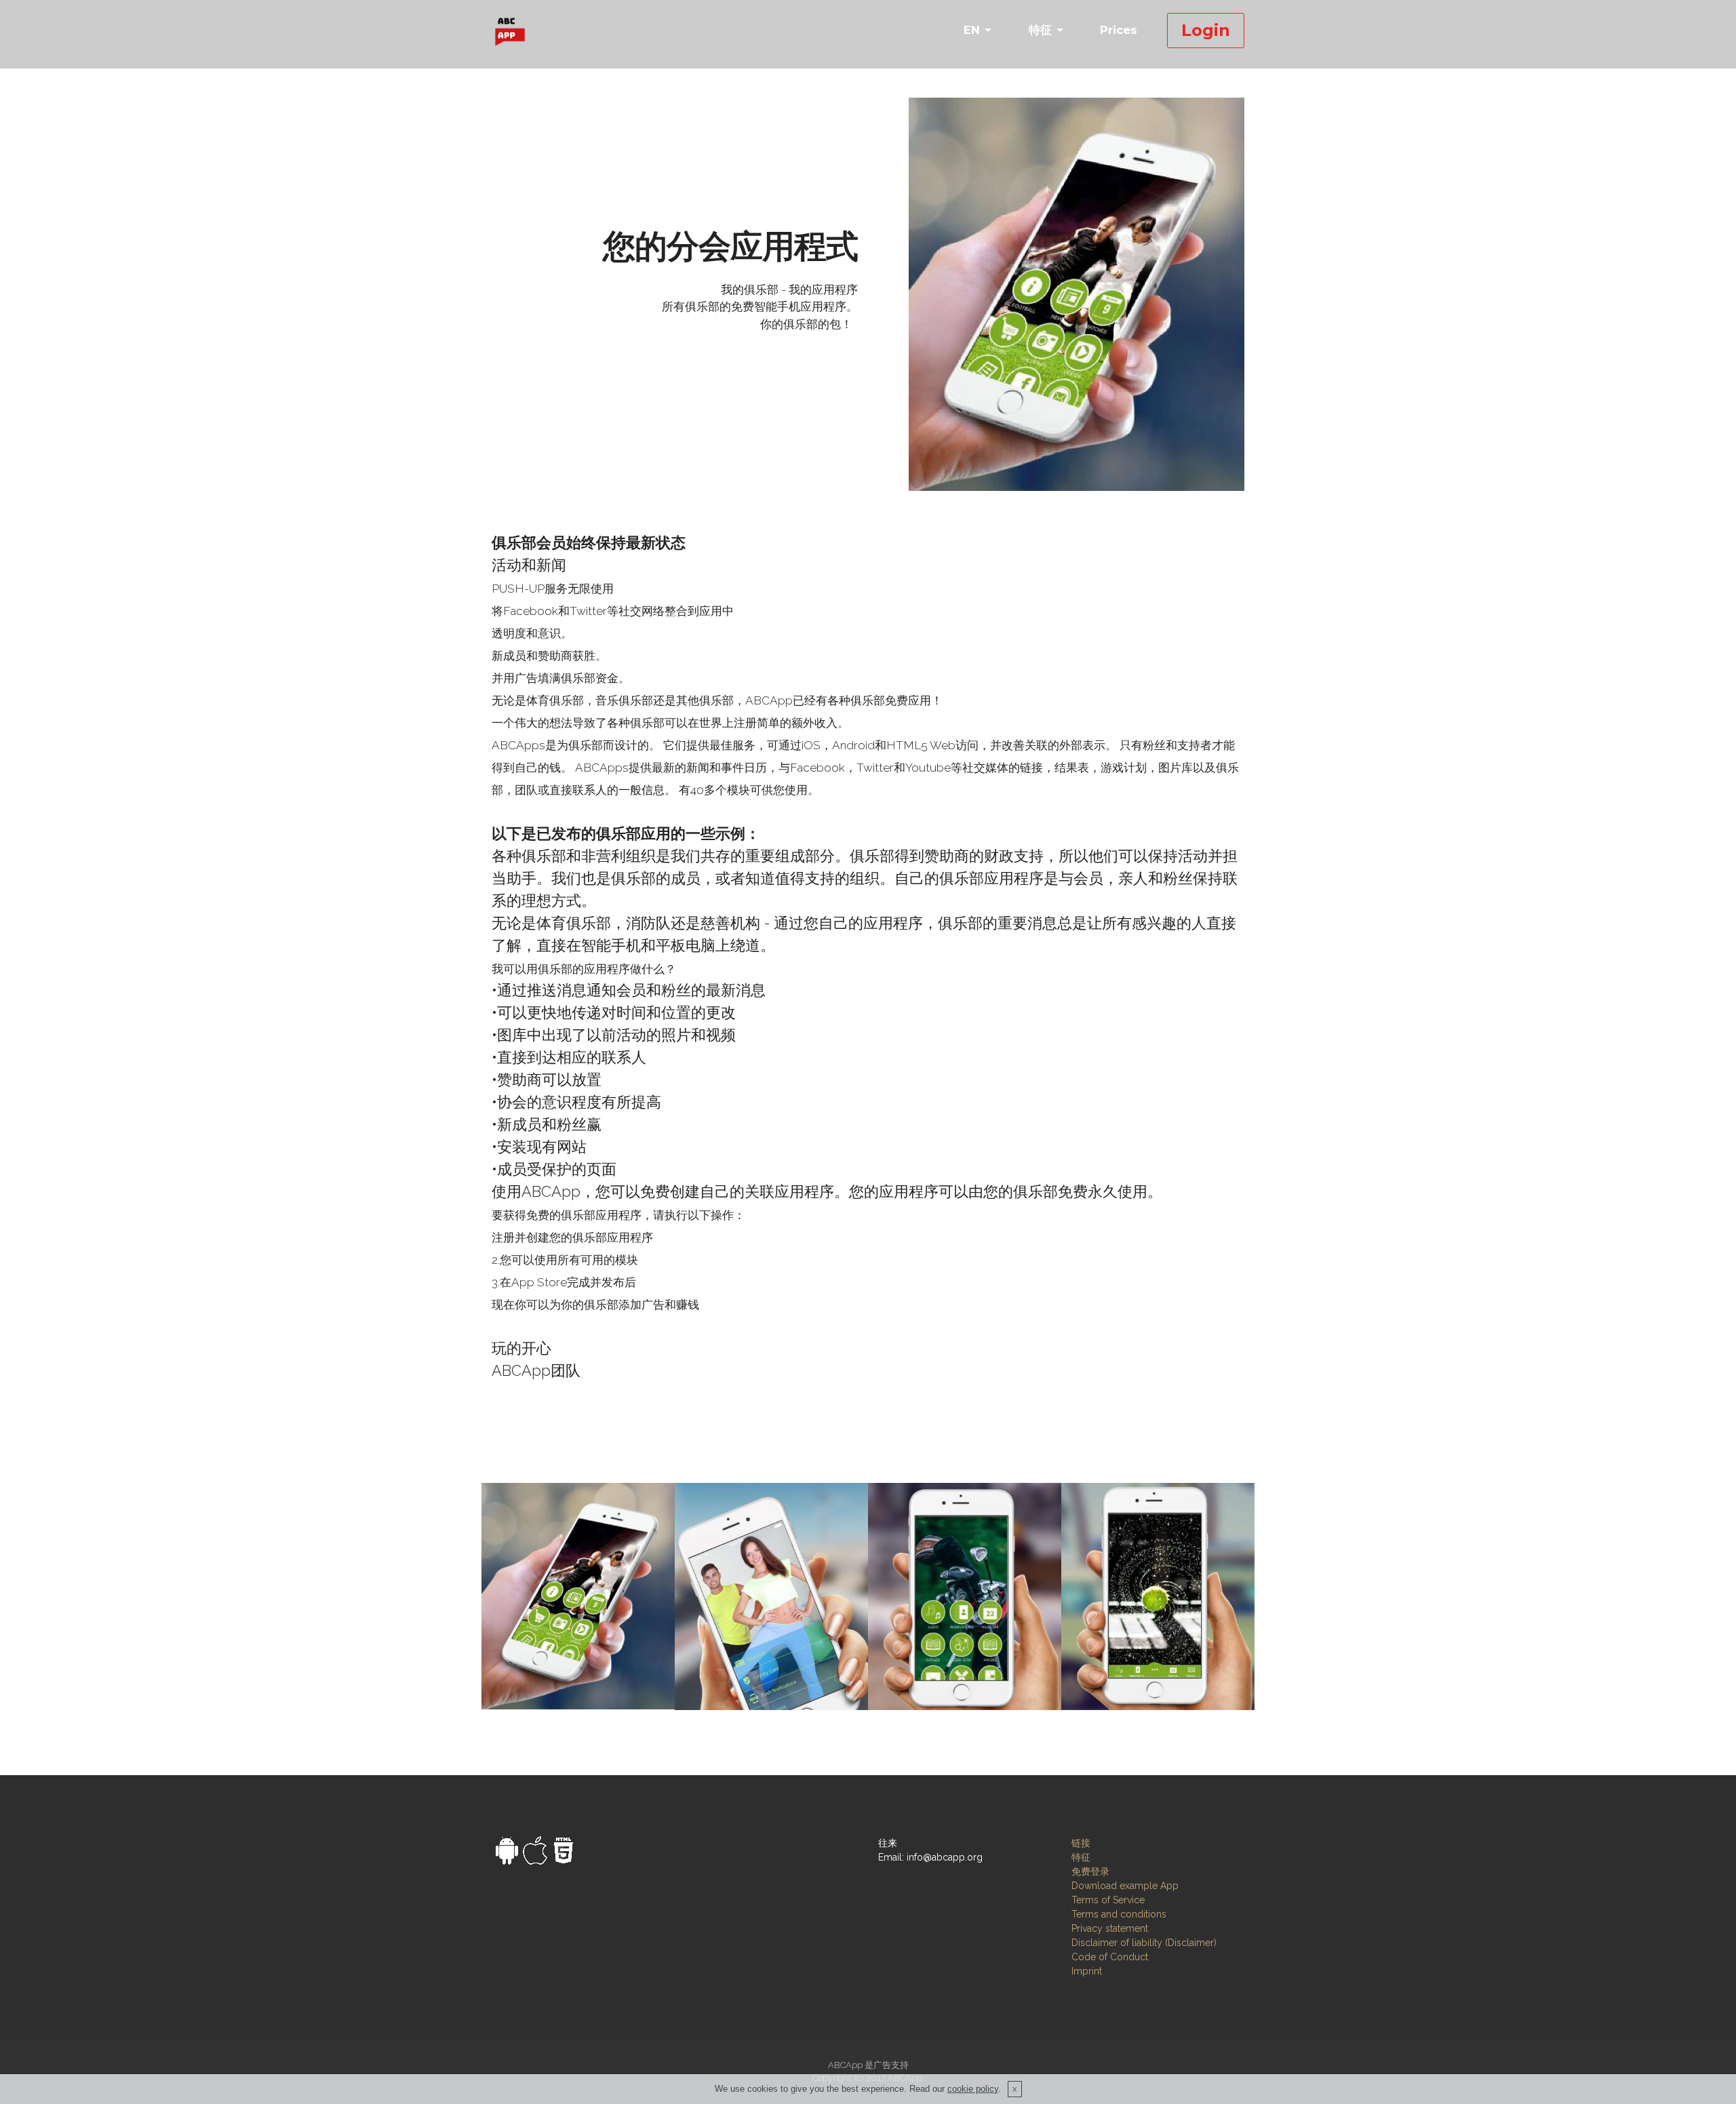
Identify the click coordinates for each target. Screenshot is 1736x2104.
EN (972, 30)
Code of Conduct (1110, 1957)
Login (1206, 30)
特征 (1040, 30)
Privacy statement (1110, 1928)
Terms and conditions (1119, 1914)
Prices (1119, 30)
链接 (1081, 1843)
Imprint (1087, 1971)
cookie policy (973, 2089)
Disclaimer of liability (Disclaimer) (1144, 1943)
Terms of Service (1108, 1900)
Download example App (1125, 1886)
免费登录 (1090, 1871)
